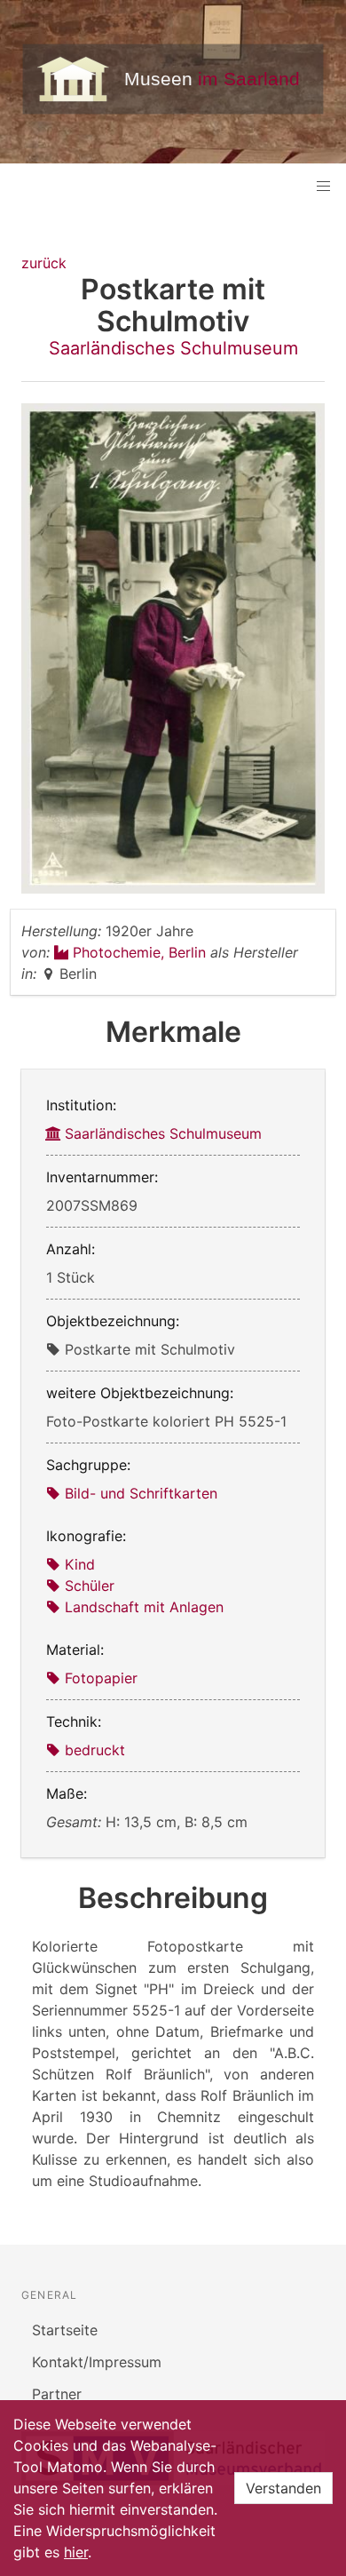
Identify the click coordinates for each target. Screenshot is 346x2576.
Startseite (65, 2330)
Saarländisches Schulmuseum (173, 348)
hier (76, 2552)
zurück (44, 263)
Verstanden (283, 2488)
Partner (57, 2394)
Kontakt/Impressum (97, 2362)
